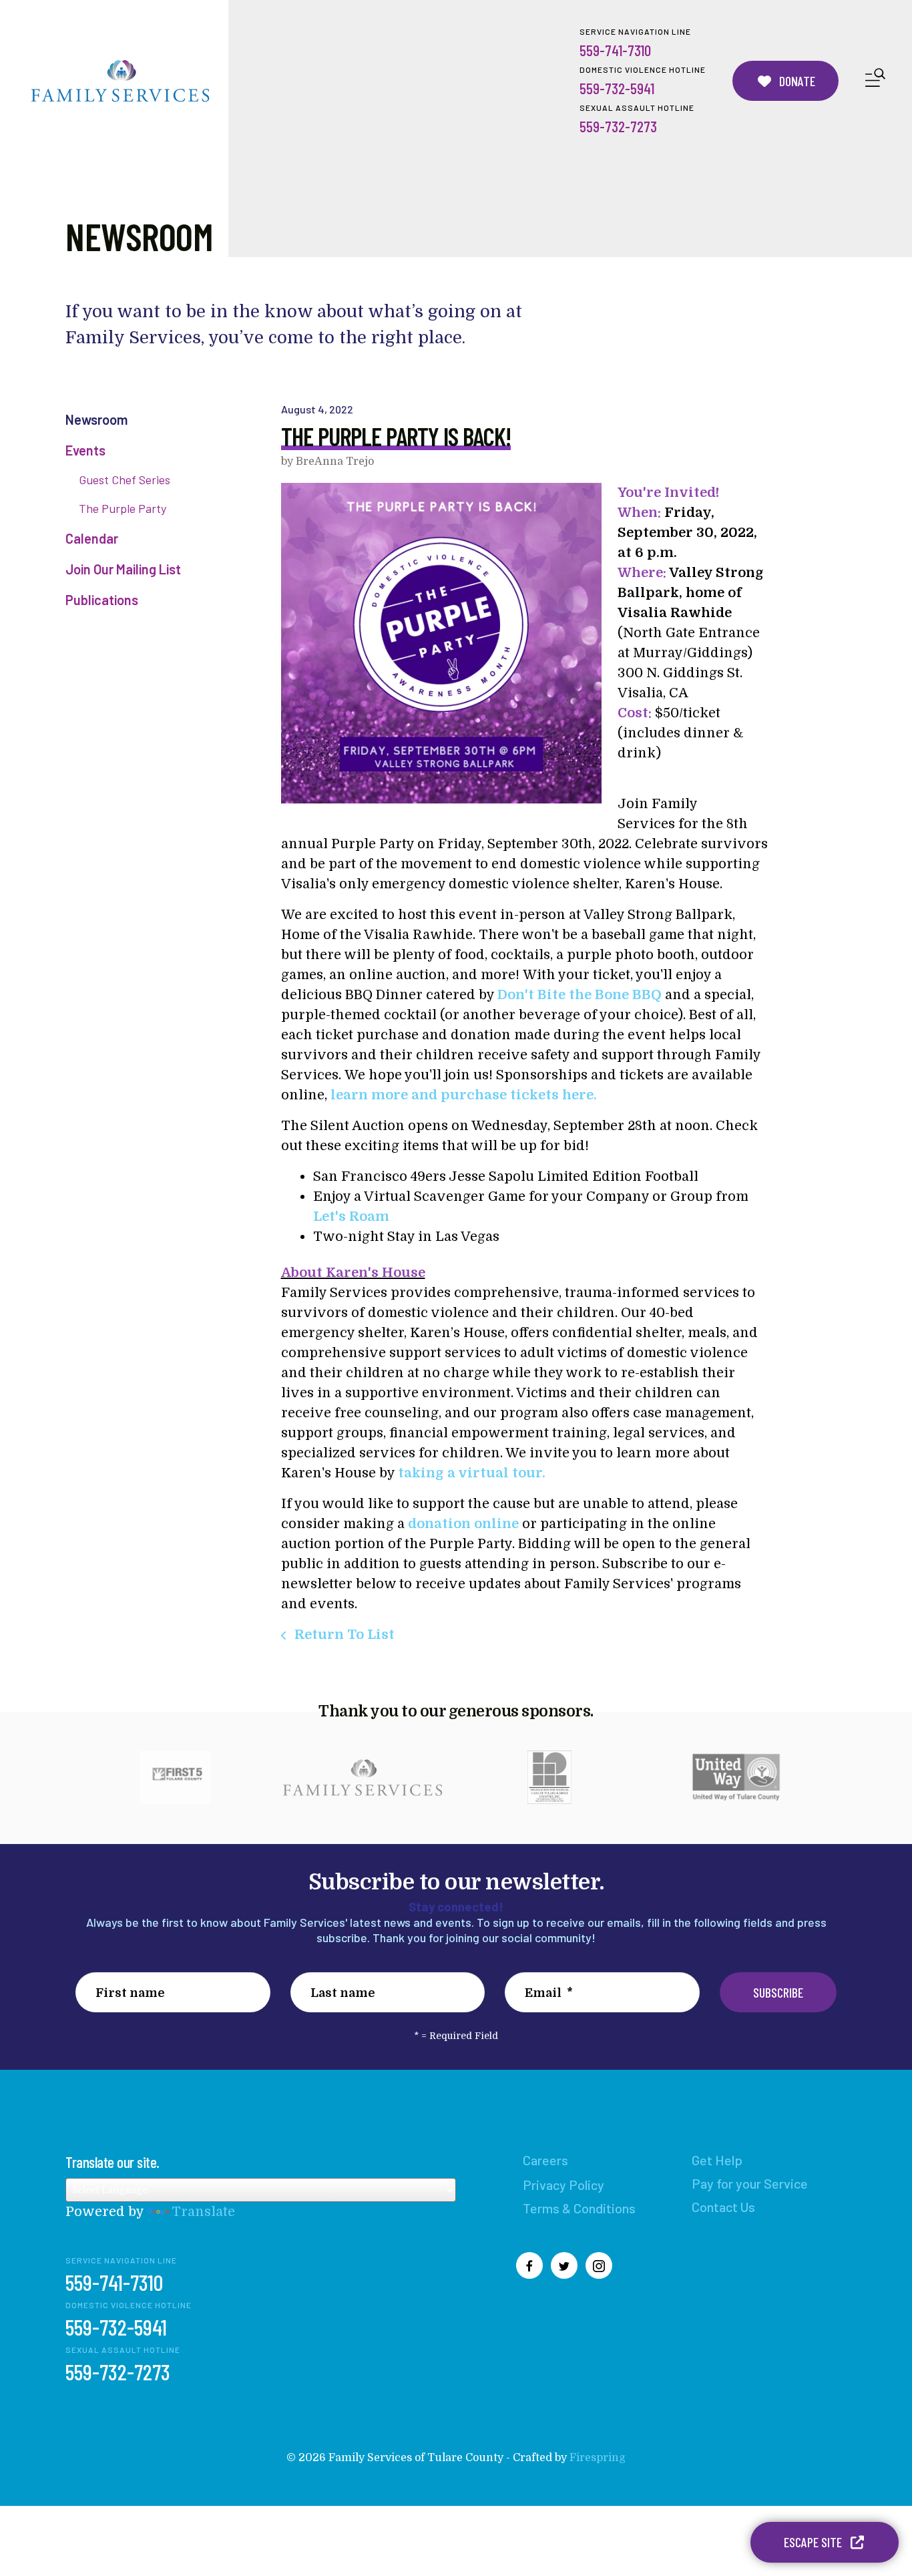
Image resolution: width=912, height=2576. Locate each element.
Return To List (343, 1635)
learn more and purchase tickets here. (464, 1095)
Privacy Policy (563, 2185)
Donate (796, 81)
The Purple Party (123, 508)
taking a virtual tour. (472, 1473)
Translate (203, 2212)
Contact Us (723, 2207)
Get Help (717, 2160)
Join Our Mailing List (123, 569)
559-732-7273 (618, 126)
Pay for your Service (750, 2183)
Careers (545, 2160)
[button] (875, 80)
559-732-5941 (617, 88)
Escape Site (814, 2542)
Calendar (92, 538)
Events (85, 450)
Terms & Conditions (579, 2208)
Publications (102, 600)
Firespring (598, 2458)
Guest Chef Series (125, 480)
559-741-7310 (615, 50)
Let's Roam (351, 1217)
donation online (463, 1524)
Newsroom (96, 419)
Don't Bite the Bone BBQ (580, 995)
